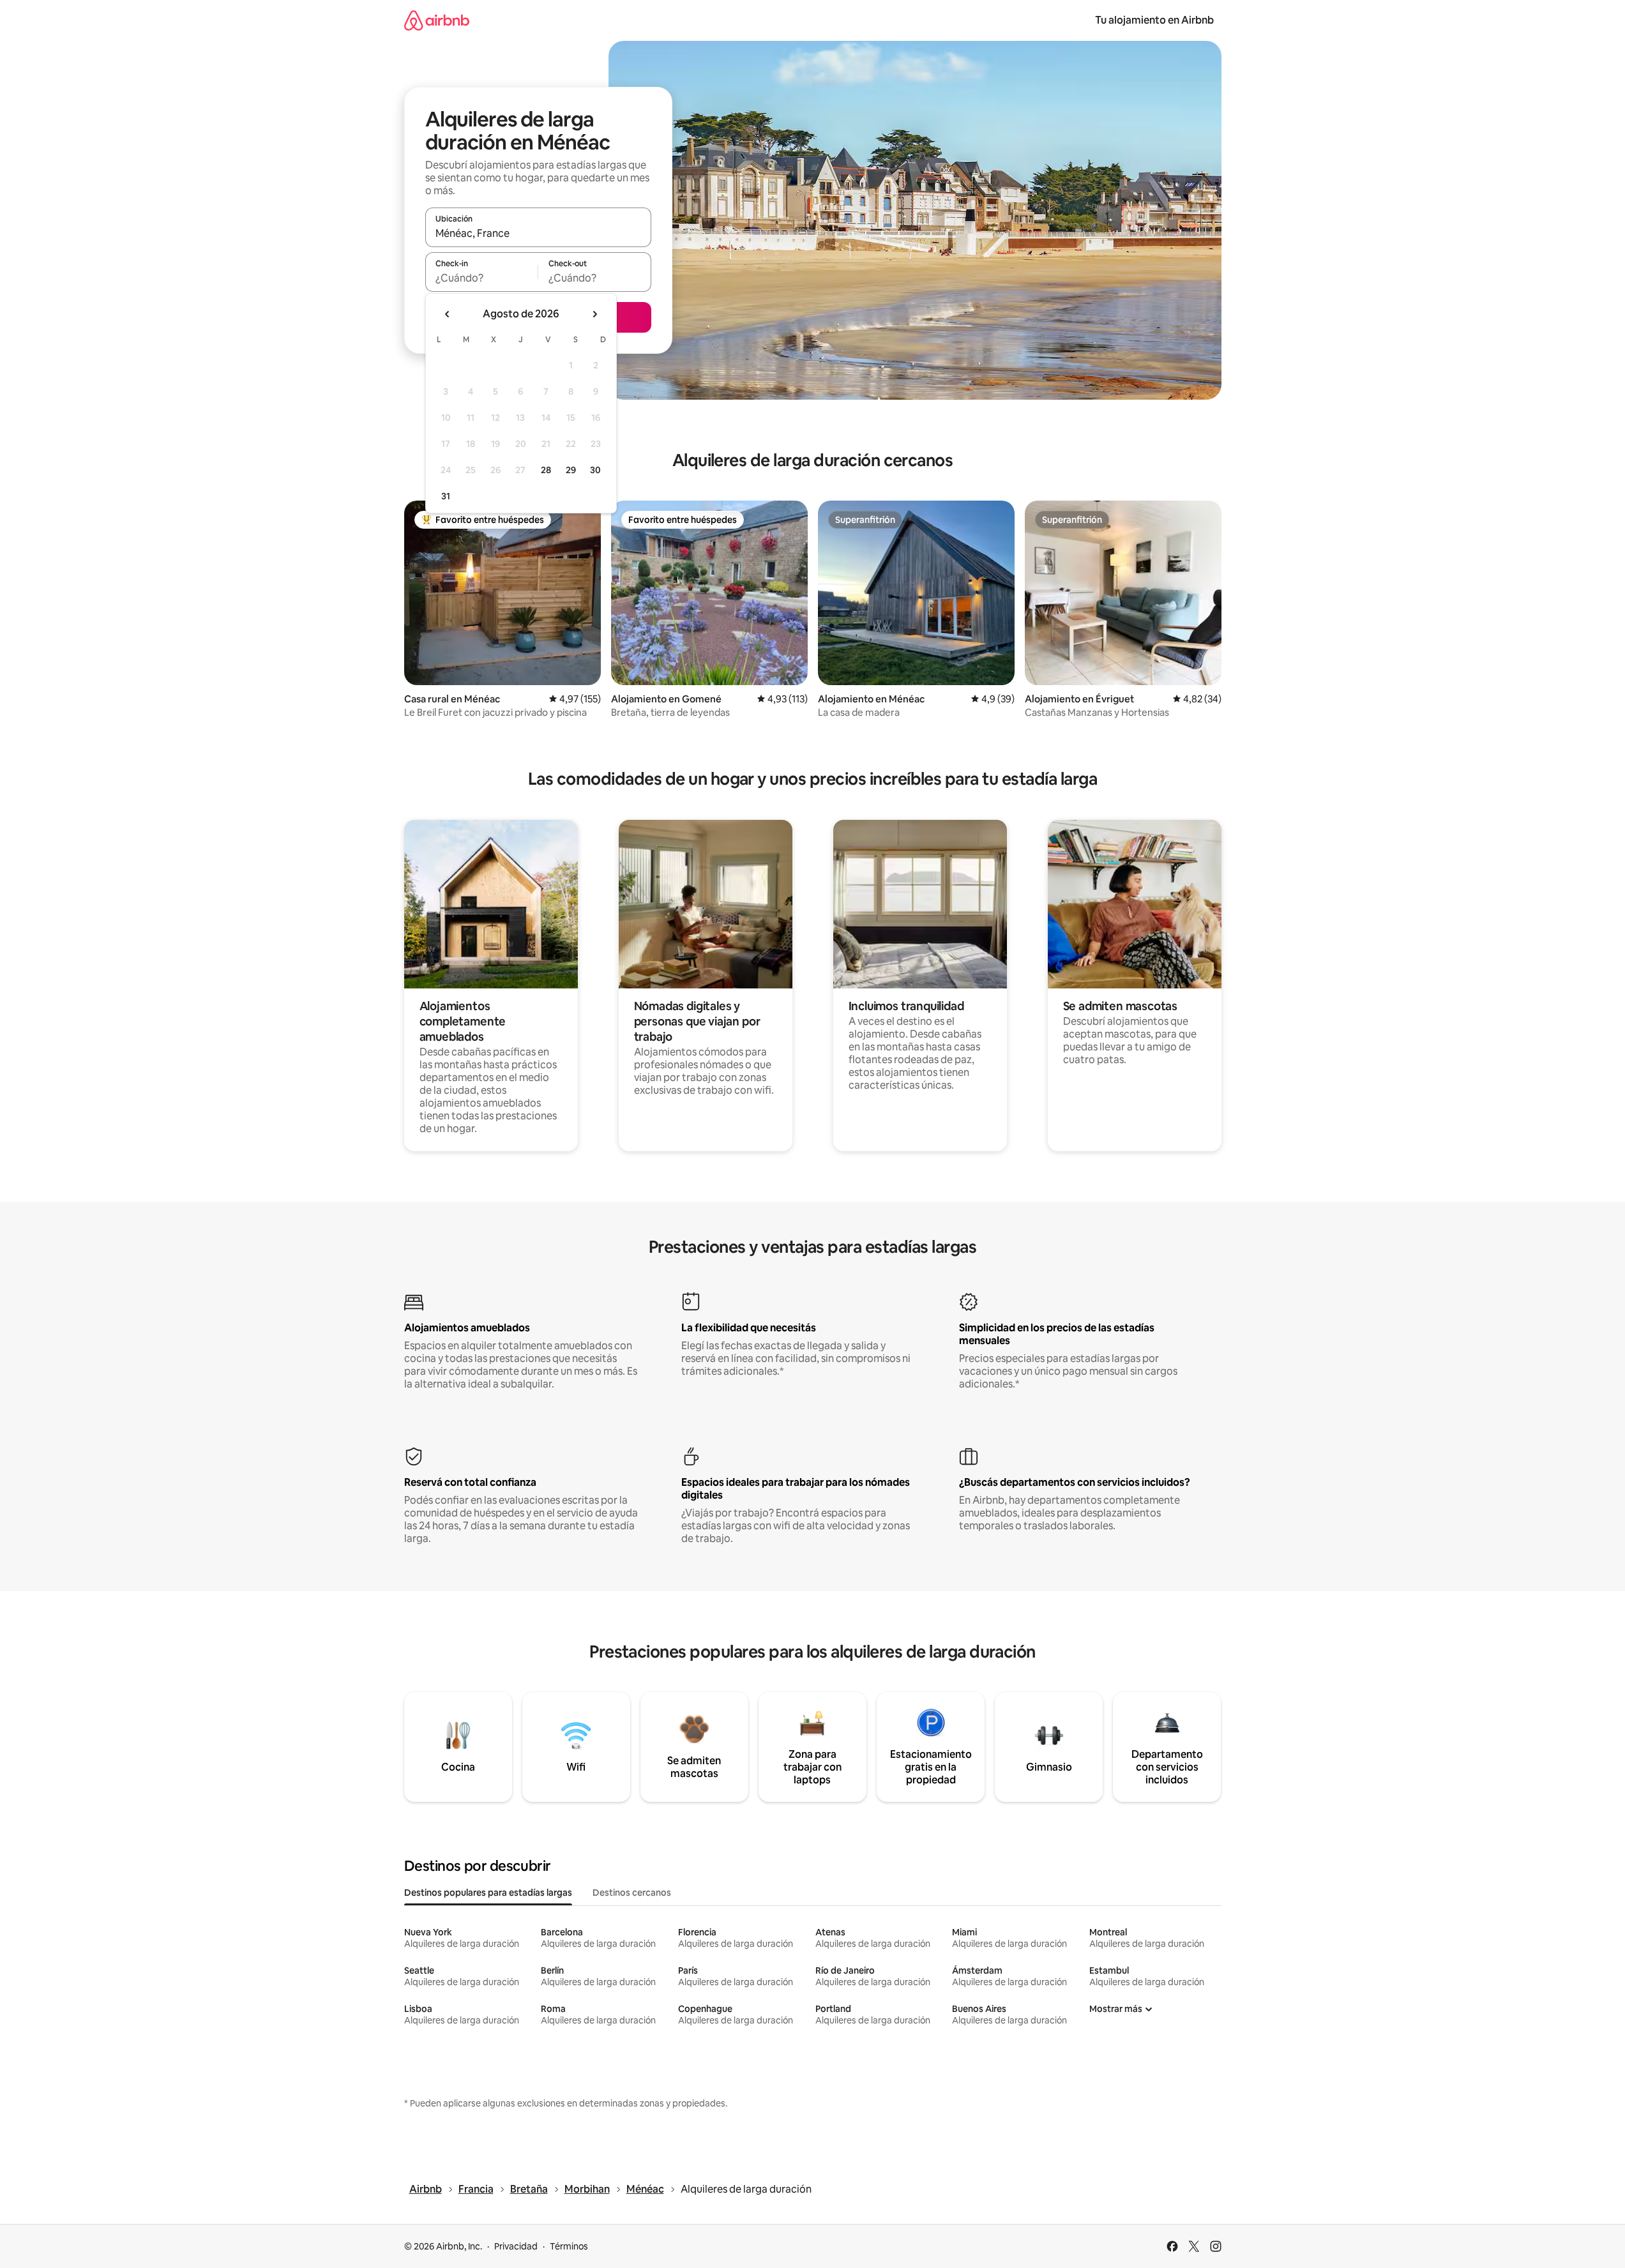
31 (446, 496)
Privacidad (516, 2246)
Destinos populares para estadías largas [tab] (488, 1893)
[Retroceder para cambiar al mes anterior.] (448, 314)
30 (595, 470)
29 (571, 470)
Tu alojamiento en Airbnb (1154, 20)
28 (546, 470)
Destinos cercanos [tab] (632, 1893)
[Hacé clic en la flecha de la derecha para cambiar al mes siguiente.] (594, 314)
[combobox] (538, 233)
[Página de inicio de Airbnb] (437, 20)
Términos (569, 2246)
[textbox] (482, 278)
